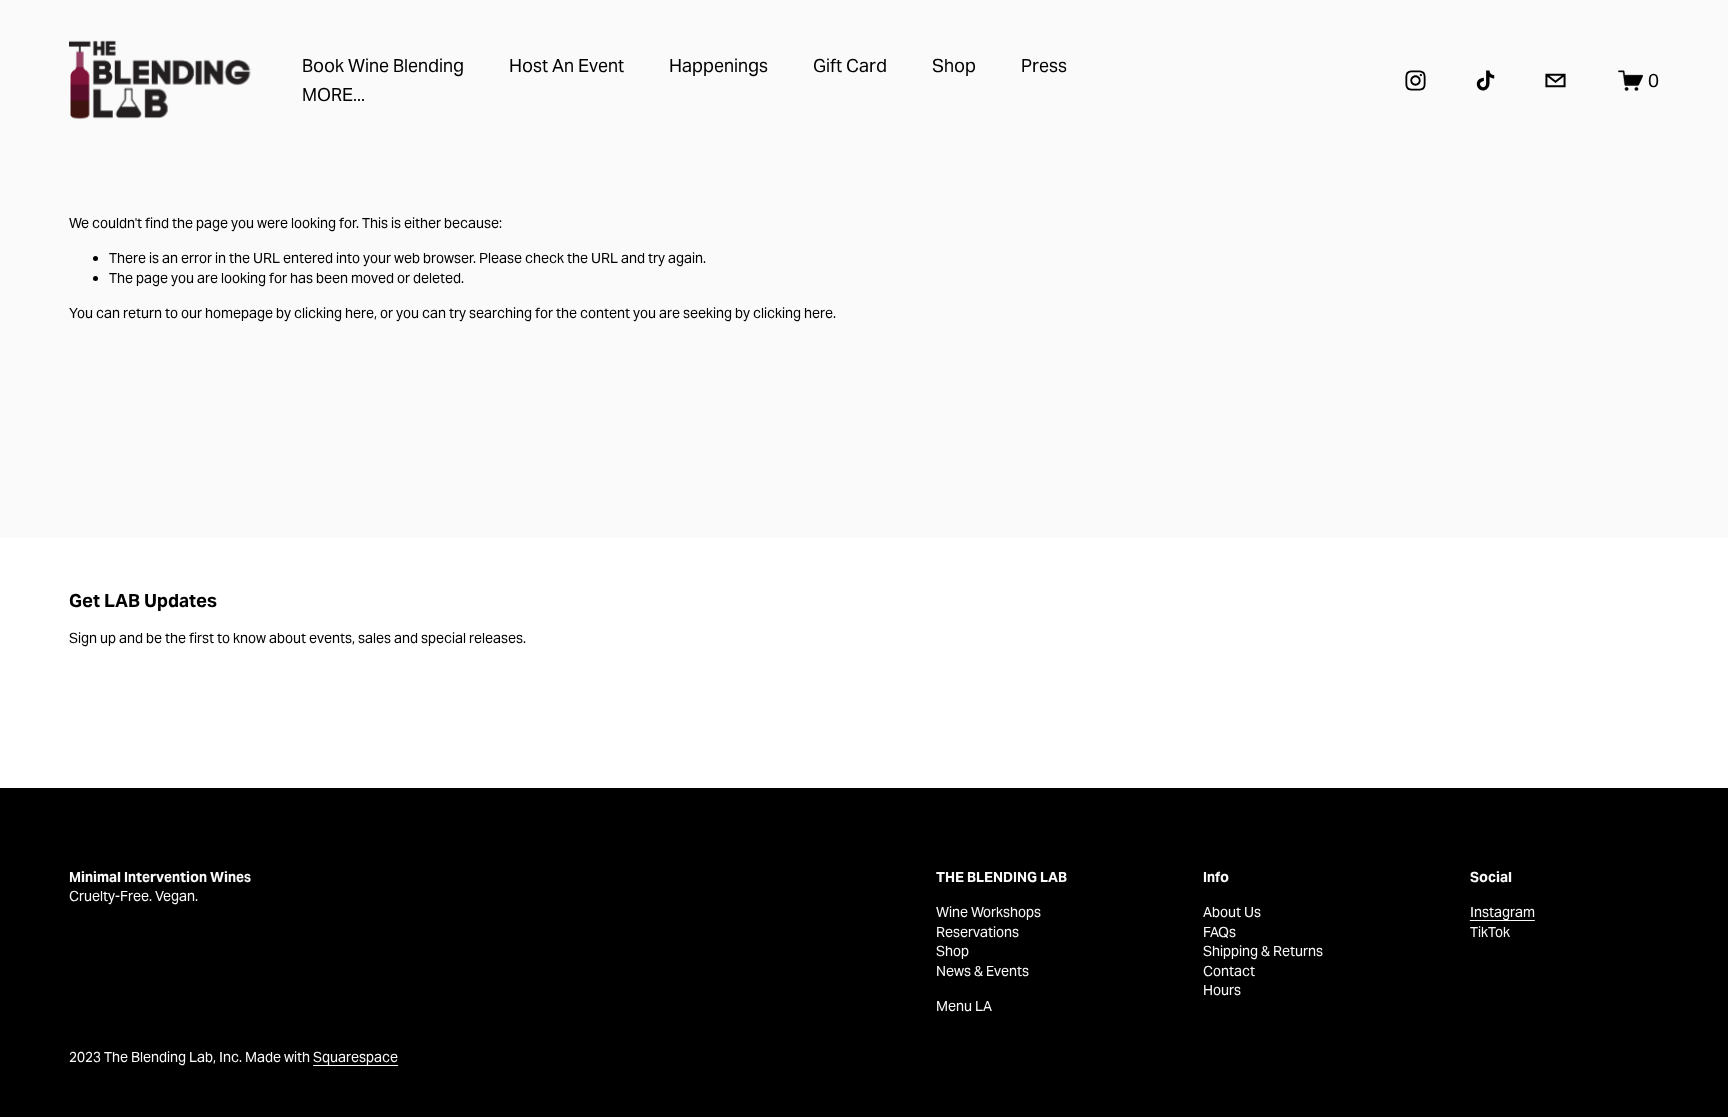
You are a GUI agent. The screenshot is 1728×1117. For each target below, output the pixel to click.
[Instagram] (1415, 80)
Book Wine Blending (383, 65)
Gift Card (850, 65)
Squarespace (355, 1057)
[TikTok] (1485, 80)
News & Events (982, 971)
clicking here (334, 313)
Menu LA (964, 1006)
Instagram (1502, 912)
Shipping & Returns (1263, 951)
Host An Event (566, 65)
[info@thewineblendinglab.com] (1555, 80)
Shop (954, 65)
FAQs (1219, 932)
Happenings (718, 65)
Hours (1222, 990)
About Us (1232, 912)
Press (1044, 65)
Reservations (977, 932)
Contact (1229, 971)
